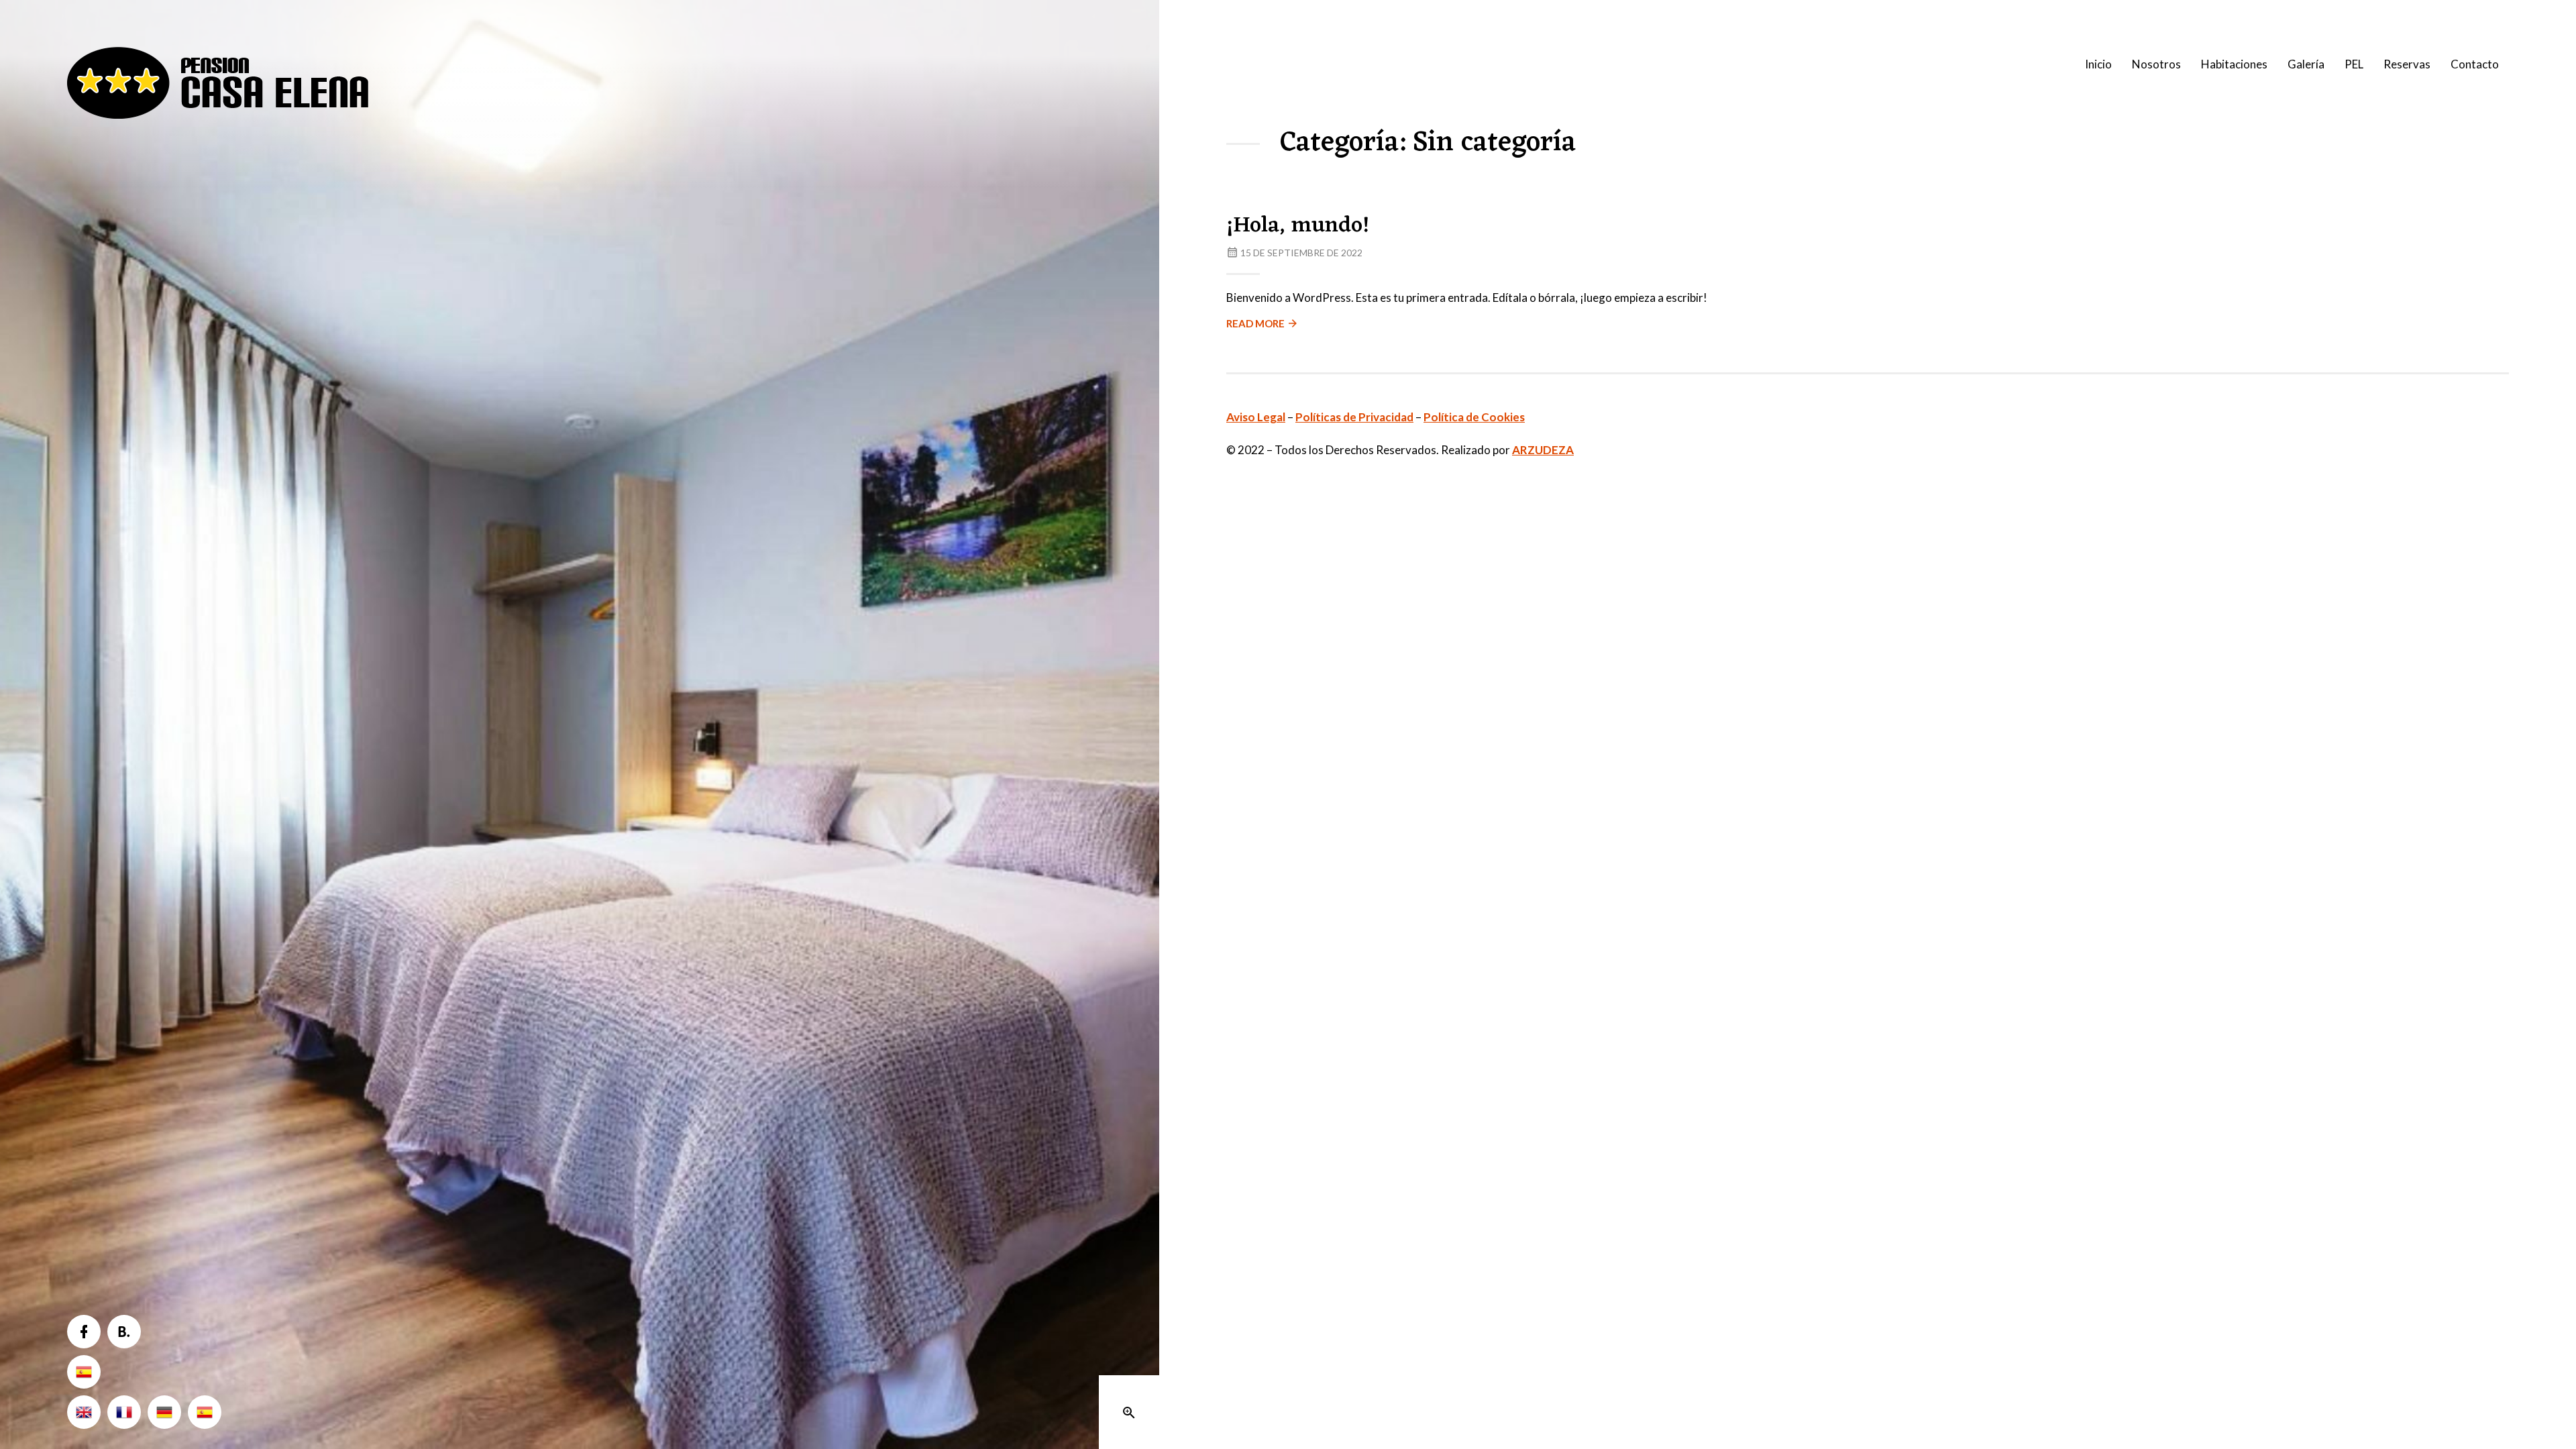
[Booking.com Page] (124, 1332)
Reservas (2407, 64)
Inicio (2098, 64)
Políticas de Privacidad (1354, 417)
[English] (84, 1412)
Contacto (2475, 64)
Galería (2306, 64)
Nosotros (2156, 64)
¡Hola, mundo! (1298, 226)
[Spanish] (84, 1372)
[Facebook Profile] (84, 1332)
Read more (1255, 323)
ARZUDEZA (1543, 450)
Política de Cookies (1474, 417)
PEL (2354, 64)
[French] (124, 1412)
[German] (164, 1412)
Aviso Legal (1256, 417)
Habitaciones (2234, 64)
